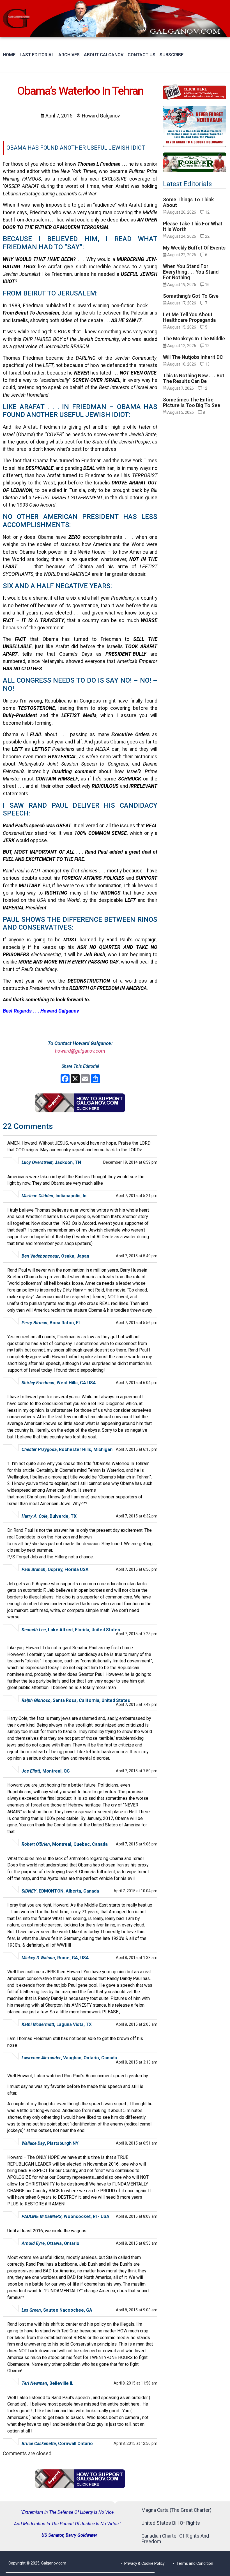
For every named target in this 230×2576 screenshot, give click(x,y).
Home (9, 55)
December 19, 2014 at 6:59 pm (130, 1162)
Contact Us (142, 55)
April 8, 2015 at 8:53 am (137, 2243)
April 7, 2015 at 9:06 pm (137, 1844)
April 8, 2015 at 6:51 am (137, 2143)
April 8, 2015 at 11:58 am (135, 2383)
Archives (69, 55)
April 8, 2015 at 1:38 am (137, 1958)
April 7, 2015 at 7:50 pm (137, 1771)
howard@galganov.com (80, 1051)
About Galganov (104, 55)
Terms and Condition (195, 2563)
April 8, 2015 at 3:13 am (137, 2062)
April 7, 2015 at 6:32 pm (137, 1516)
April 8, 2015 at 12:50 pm (135, 2443)
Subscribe (172, 55)
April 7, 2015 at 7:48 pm (137, 1704)
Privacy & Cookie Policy (144, 2563)
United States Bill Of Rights (171, 2523)
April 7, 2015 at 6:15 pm (137, 1449)
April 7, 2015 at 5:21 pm (137, 1196)
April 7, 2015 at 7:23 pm (137, 1634)
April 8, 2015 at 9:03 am (137, 2310)
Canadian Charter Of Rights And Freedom (175, 2539)
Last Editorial (37, 55)
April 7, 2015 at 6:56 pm (137, 1569)
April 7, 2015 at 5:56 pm (137, 1323)
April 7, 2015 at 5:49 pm (137, 1256)
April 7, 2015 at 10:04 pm (135, 1891)
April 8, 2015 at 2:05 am (137, 2024)
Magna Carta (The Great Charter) (176, 2510)
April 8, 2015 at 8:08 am (137, 2216)
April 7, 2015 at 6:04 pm (137, 1383)
